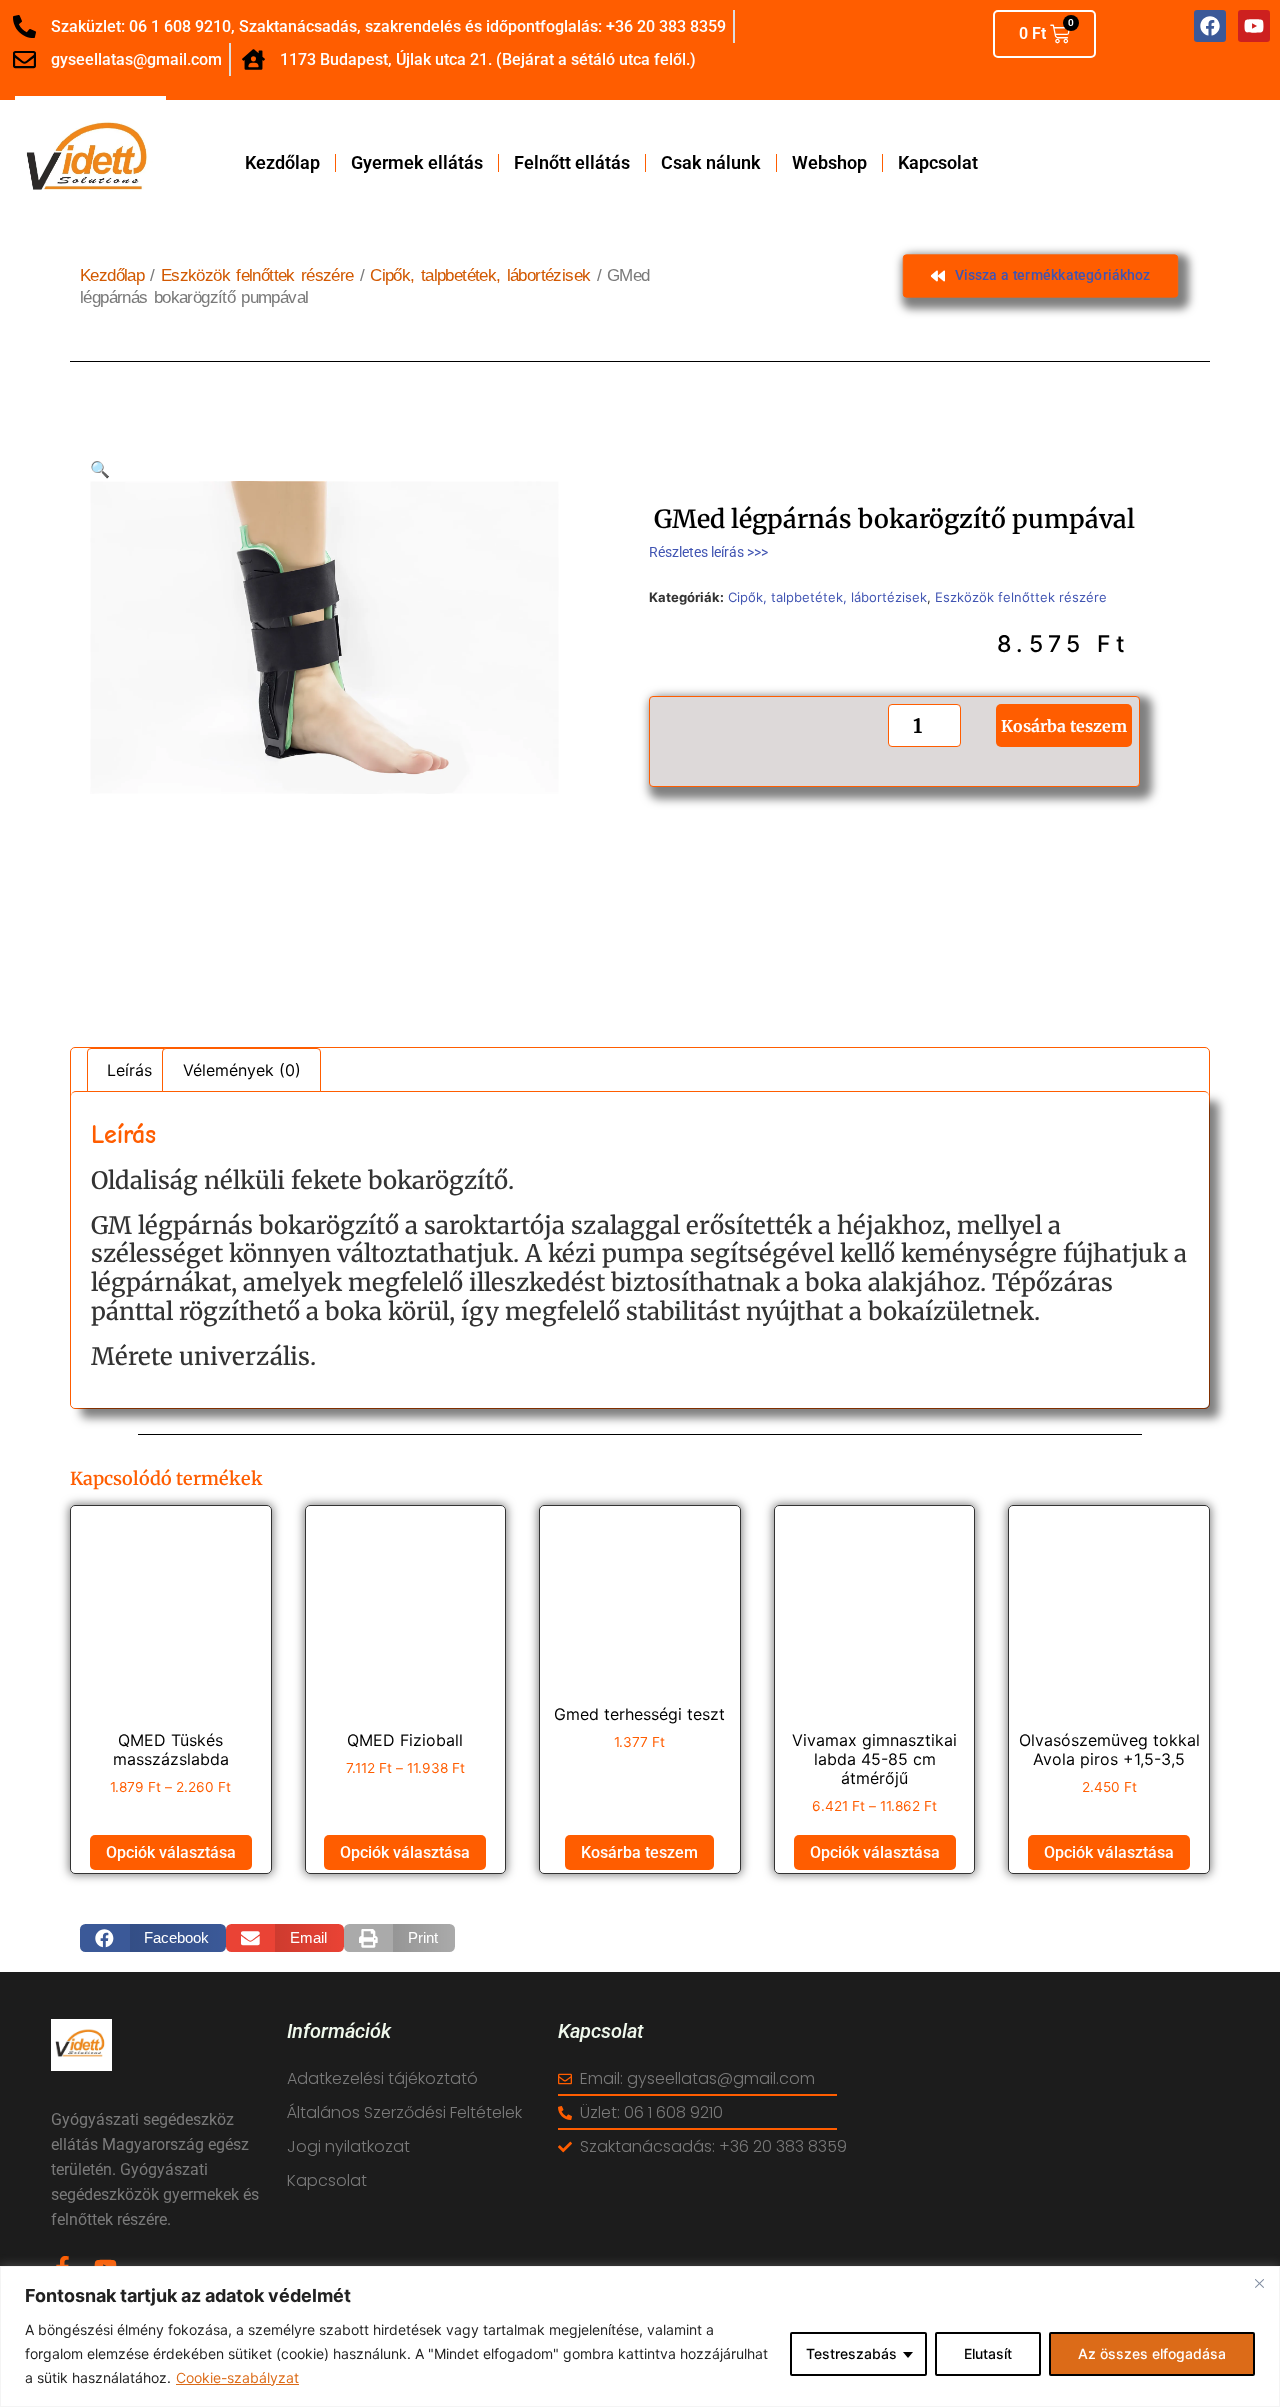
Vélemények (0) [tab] (242, 1070)
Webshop (829, 163)
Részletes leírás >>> (708, 552)
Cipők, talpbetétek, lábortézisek (480, 275)
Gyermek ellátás (417, 163)
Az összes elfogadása (1152, 2353)
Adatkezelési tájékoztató (382, 2078)
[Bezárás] (1259, 2283)
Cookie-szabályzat (237, 2377)
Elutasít (988, 2353)
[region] (640, 2336)
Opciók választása (171, 1852)
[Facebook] (1210, 26)
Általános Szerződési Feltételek (404, 2112)
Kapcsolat (938, 163)
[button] (100, 469)
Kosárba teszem (1064, 725)
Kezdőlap (282, 163)
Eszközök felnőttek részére (257, 275)
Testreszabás (851, 2353)
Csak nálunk (711, 163)
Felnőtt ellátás (572, 163)
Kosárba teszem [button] (639, 1852)
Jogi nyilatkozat (348, 2146)
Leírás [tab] (129, 1070)
